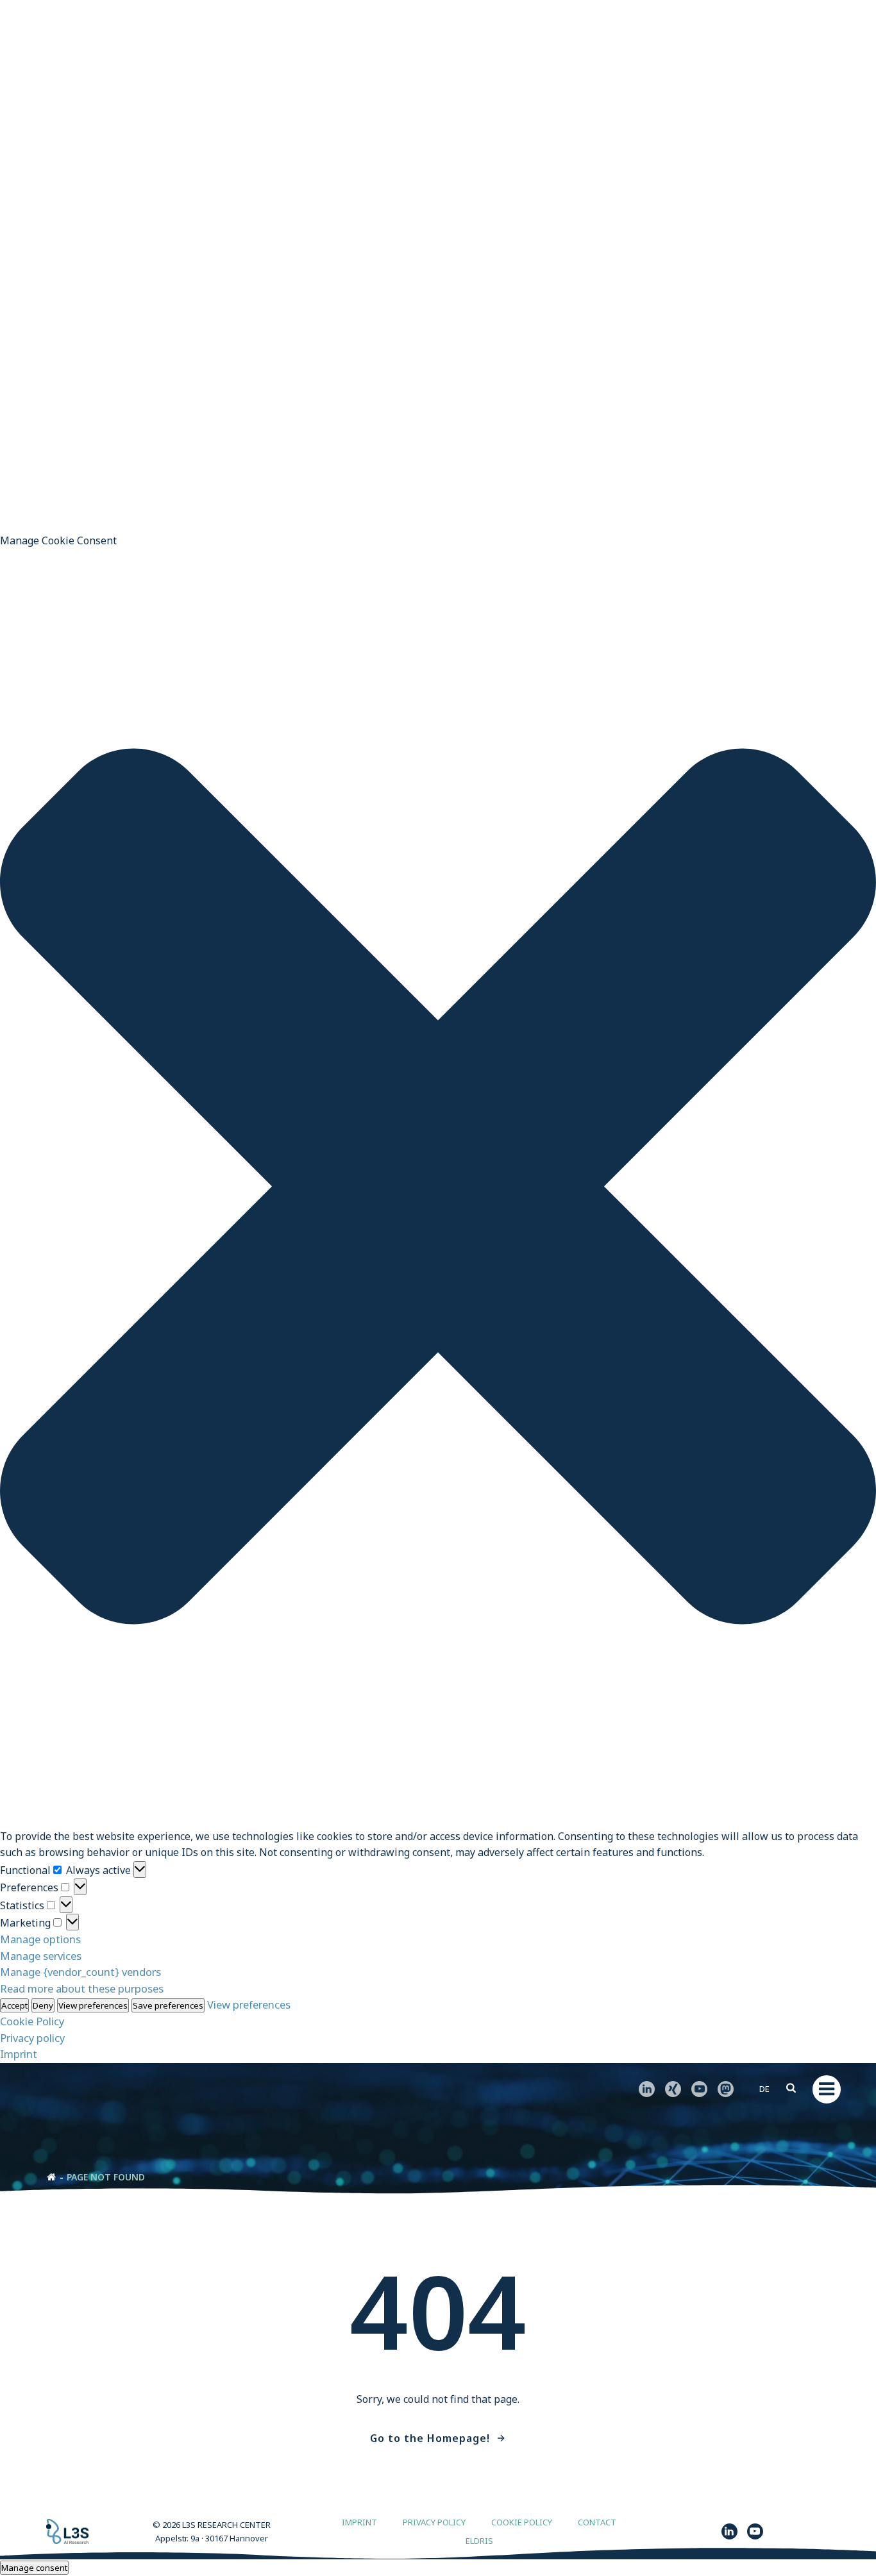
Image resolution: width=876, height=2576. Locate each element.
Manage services (41, 1956)
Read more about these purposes (82, 1988)
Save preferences (168, 2005)
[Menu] (827, 2089)
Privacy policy (32, 2038)
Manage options (40, 1939)
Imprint (19, 2054)
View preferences (93, 2005)
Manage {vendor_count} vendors (80, 1972)
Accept (14, 2005)
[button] (438, 1189)
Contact (597, 2522)
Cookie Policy (32, 2021)
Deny (43, 2005)
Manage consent (34, 2568)
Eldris (479, 2541)
